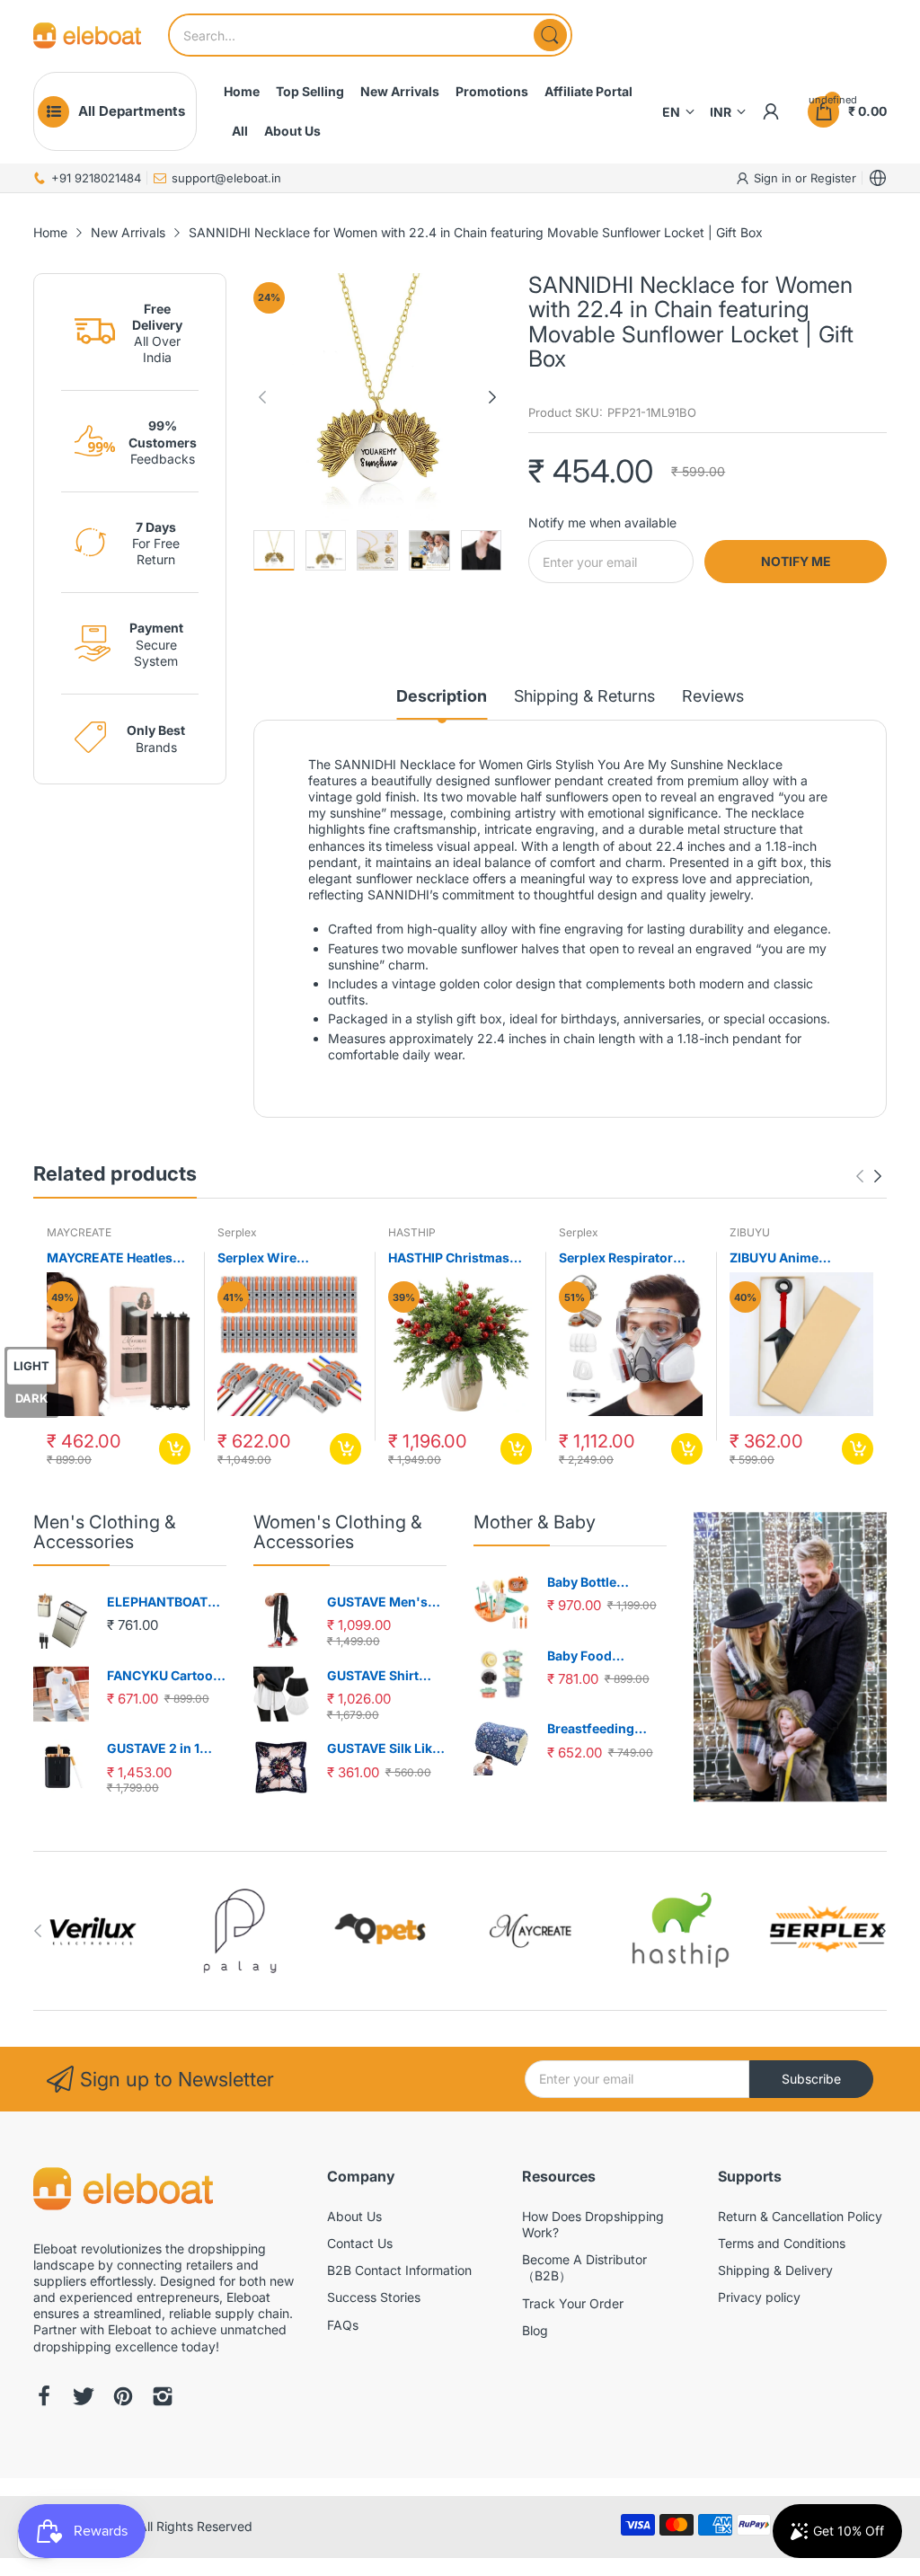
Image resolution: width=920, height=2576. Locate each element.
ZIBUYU (750, 1232)
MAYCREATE (79, 1232)
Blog (535, 2330)
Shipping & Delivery (775, 2270)
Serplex (237, 1232)
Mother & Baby (535, 1522)
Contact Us (360, 2243)
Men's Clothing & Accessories (105, 1532)
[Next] (262, 397)
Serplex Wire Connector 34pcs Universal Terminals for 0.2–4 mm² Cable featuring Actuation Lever (289, 1258)
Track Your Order (573, 2303)
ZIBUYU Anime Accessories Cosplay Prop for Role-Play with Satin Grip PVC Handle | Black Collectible (801, 1258)
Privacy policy (759, 2297)
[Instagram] (163, 2398)
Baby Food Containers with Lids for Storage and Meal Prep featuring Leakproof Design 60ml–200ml (602, 1656)
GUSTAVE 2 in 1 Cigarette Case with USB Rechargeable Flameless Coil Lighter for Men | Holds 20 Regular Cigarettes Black (167, 1749)
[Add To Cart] (175, 1449)
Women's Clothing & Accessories (338, 1532)
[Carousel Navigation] (869, 1176)
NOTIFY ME (796, 561)
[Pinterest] (123, 2398)
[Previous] (492, 397)
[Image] (790, 1657)
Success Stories (374, 2297)
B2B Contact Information (399, 2270)
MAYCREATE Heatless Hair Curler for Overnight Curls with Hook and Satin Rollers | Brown (116, 1258)
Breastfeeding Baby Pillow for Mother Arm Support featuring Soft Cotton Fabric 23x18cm (603, 1729)
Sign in (774, 178)
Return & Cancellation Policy (800, 2216)
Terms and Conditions (782, 2243)
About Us (354, 2216)
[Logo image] (93, 1930)
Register (833, 178)
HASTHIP (412, 1232)
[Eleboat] (87, 35)
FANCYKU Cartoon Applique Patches (164, 1676)
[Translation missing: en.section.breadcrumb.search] (550, 35)
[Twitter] (84, 2398)
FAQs (343, 2325)
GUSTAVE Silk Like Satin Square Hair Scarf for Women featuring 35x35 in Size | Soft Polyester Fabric (385, 1749)
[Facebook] (44, 2398)
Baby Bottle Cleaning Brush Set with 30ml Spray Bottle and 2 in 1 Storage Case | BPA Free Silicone (606, 1583)
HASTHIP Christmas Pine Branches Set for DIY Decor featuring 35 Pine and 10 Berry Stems (458, 1258)
